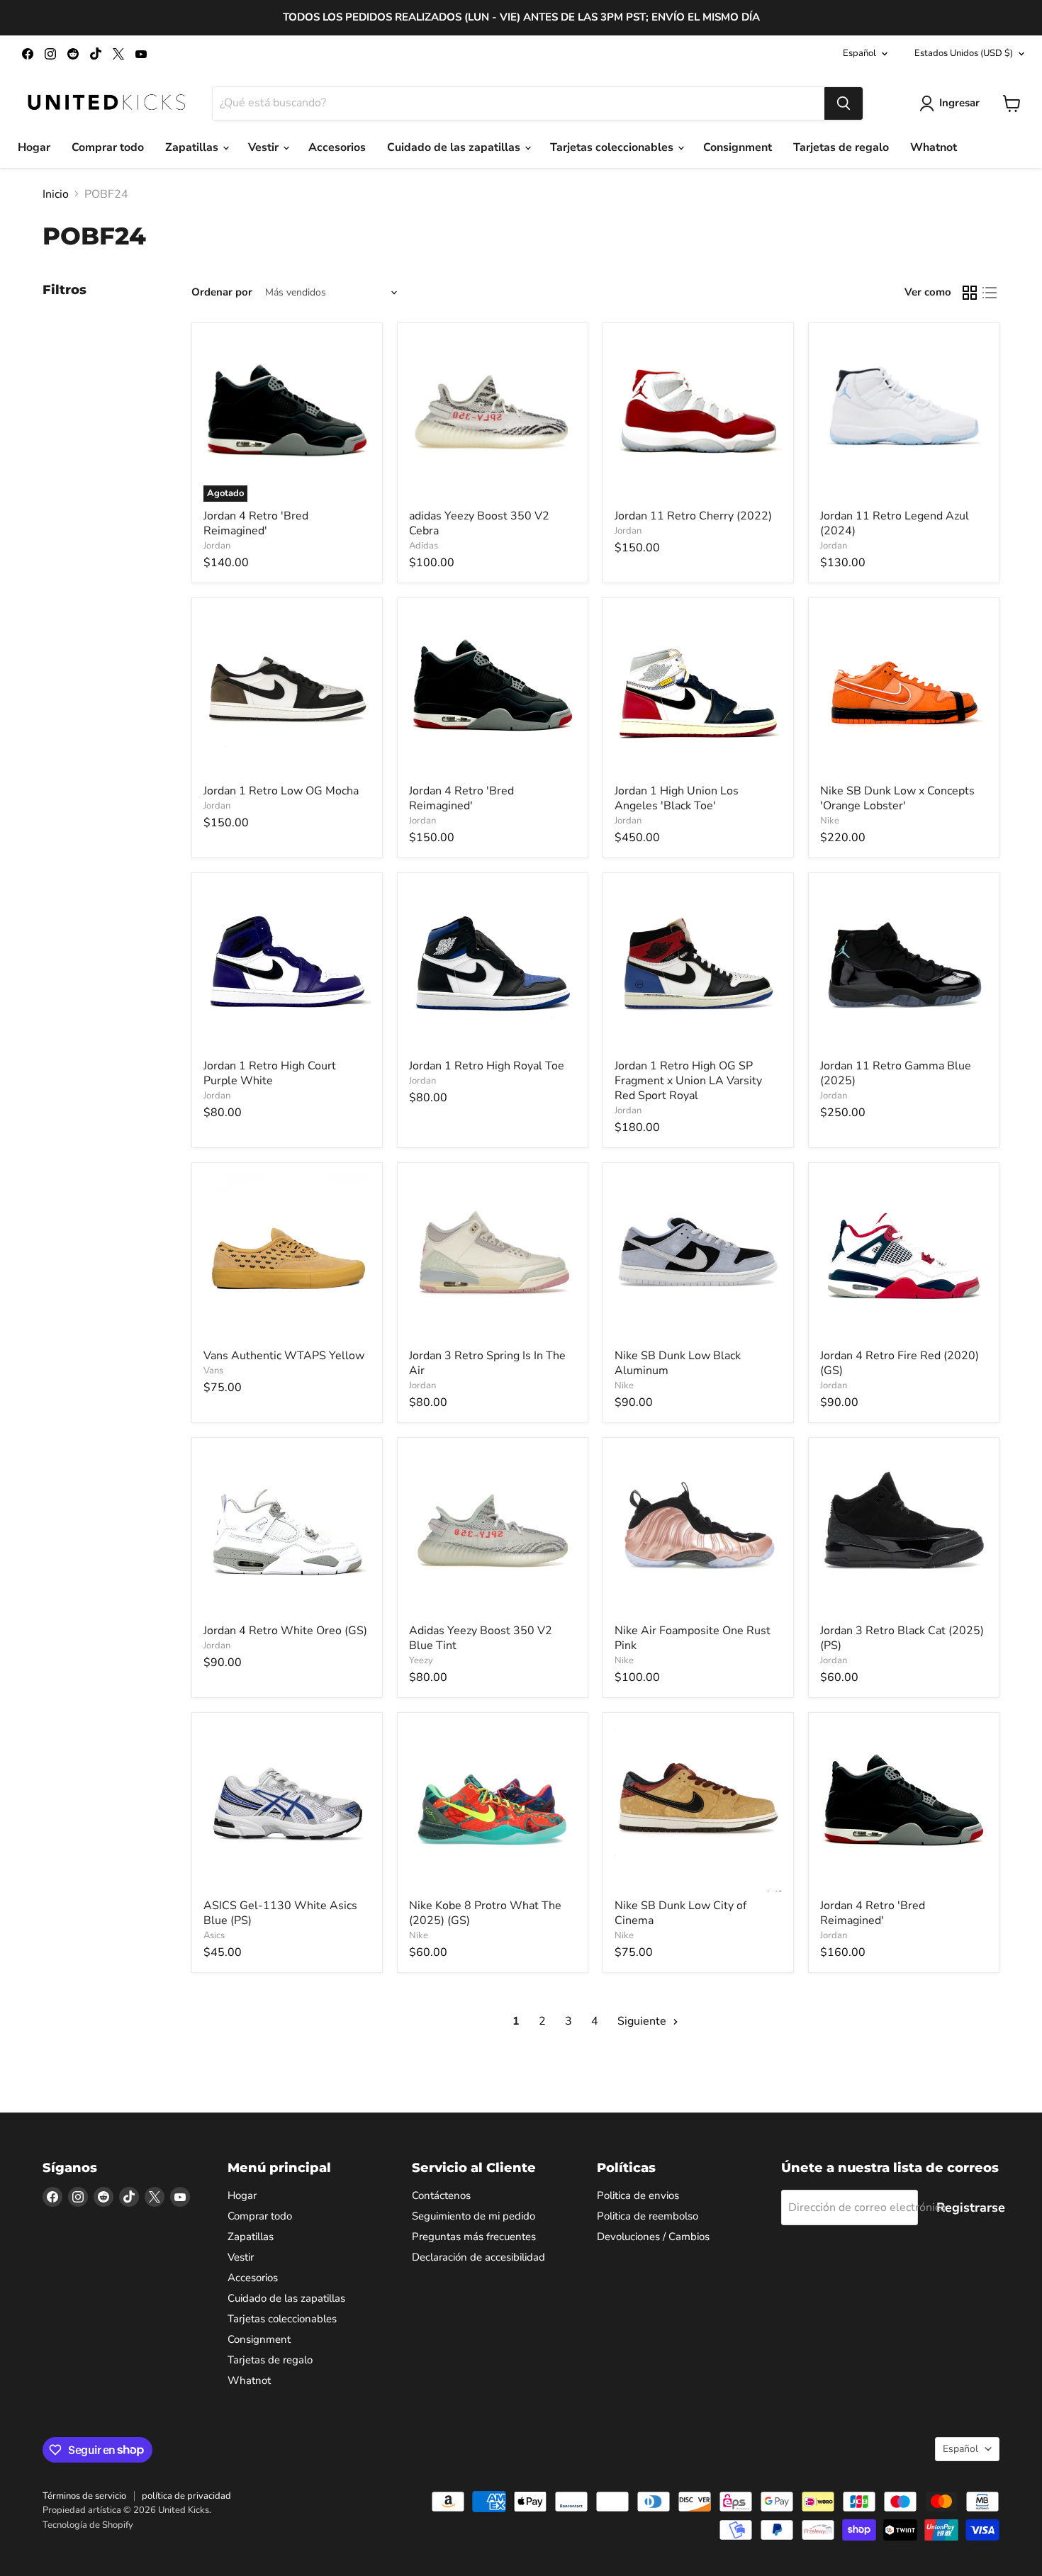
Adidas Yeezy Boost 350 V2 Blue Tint (481, 1638)
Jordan (217, 546)
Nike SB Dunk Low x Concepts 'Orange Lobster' (897, 798)
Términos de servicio (84, 2496)
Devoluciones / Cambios (653, 2237)
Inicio (56, 194)
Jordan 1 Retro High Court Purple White (270, 1073)
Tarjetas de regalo (841, 147)
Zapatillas (193, 147)
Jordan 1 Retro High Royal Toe (487, 1066)
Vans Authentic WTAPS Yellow (284, 1356)
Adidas (424, 546)
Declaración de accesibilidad (478, 2257)
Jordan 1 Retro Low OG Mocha (281, 791)
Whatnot (934, 147)
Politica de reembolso (648, 2216)
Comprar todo (108, 147)
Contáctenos (441, 2195)
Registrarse (971, 2207)
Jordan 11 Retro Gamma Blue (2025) (896, 1073)
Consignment (738, 147)
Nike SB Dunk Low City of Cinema (680, 1913)
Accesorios (337, 147)
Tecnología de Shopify (88, 2525)
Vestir (265, 147)
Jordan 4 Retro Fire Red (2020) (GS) (900, 1363)
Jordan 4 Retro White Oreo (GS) (285, 1631)
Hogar (34, 147)
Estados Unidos (964, 53)
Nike (830, 821)
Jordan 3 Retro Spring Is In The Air (487, 1363)
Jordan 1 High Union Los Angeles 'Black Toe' (677, 798)
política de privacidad (186, 2496)
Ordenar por (222, 292)
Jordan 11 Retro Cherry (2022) (693, 516)
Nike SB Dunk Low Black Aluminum (678, 1363)
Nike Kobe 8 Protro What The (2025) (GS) (485, 1913)
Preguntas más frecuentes (474, 2237)
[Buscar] (844, 103)
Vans (213, 1371)
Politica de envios (638, 2195)
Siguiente (643, 2021)
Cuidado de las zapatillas (455, 147)
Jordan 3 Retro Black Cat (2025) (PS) (902, 1638)
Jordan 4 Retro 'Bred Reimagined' (256, 523)
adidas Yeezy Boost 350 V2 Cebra (479, 523)
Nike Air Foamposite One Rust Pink (693, 1638)
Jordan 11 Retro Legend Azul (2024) (895, 523)
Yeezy (421, 1660)
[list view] (990, 293)
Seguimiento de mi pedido (474, 2216)
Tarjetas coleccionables (613, 147)
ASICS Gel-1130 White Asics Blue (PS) (280, 1913)
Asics (214, 1935)
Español (859, 53)
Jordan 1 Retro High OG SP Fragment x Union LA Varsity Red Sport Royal (688, 1081)
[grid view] (970, 293)
